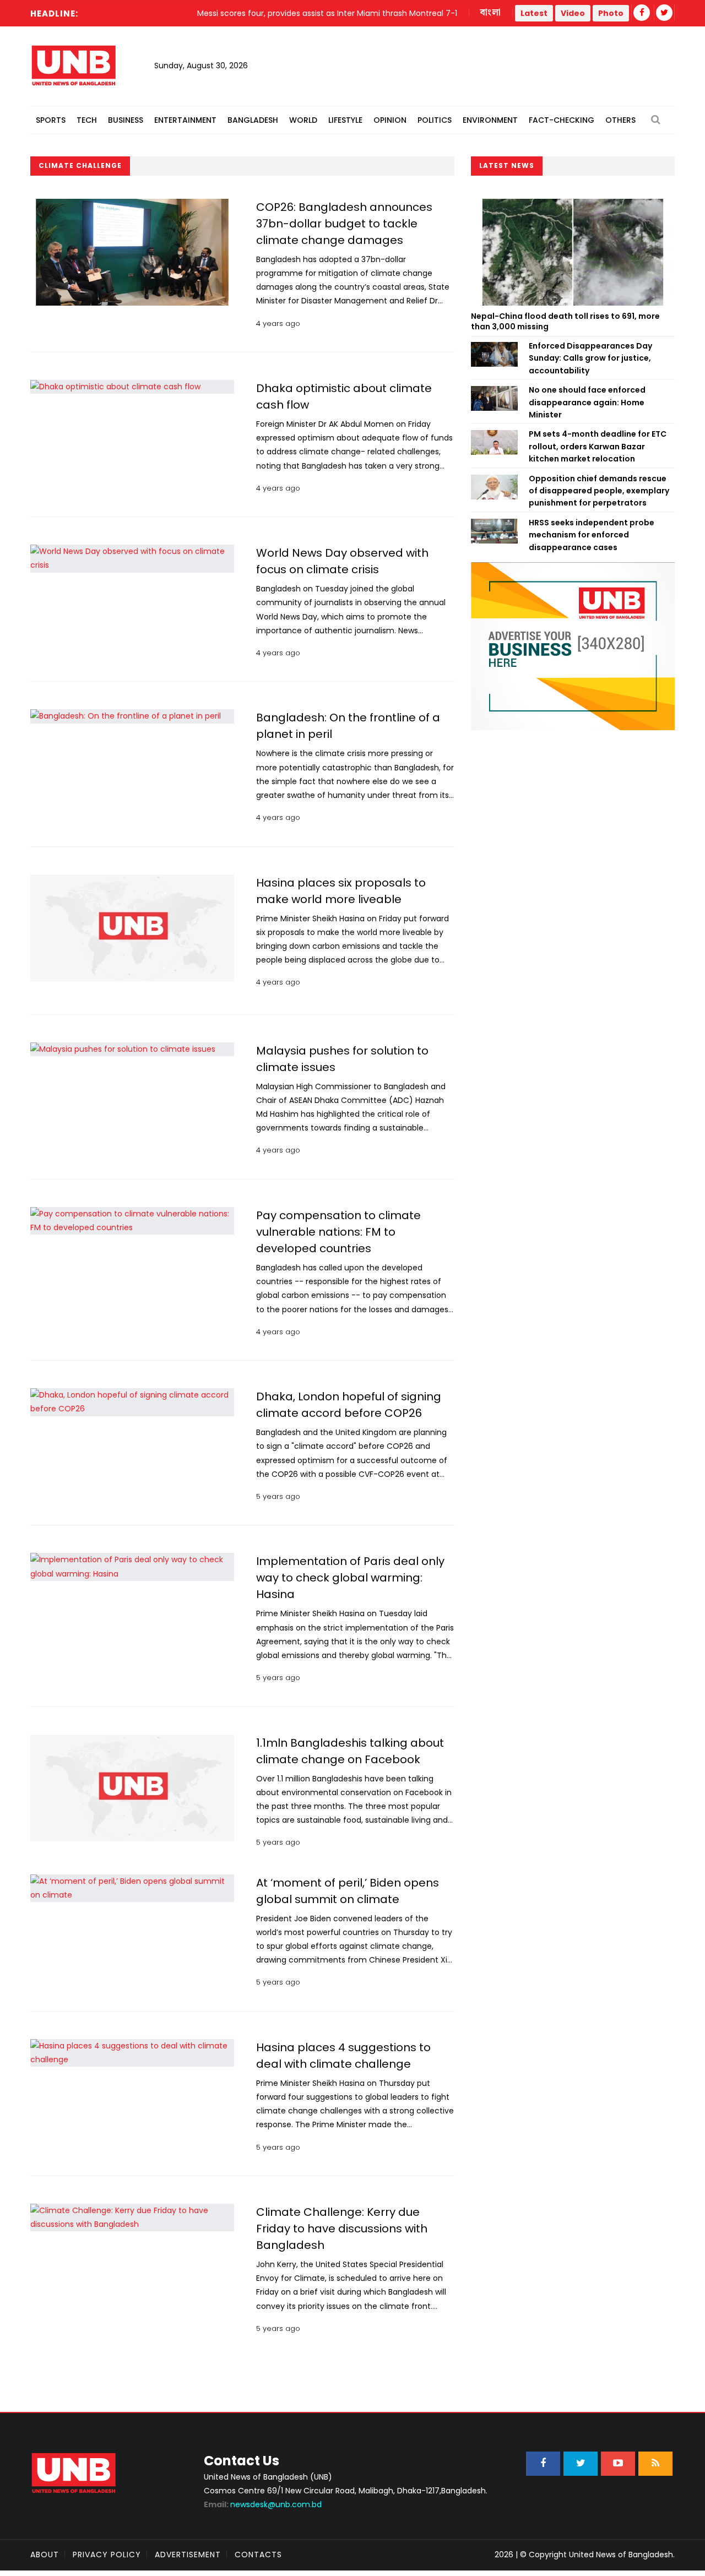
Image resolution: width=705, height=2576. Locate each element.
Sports (51, 120)
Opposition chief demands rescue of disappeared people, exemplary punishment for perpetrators (599, 491)
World (303, 120)
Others (620, 120)
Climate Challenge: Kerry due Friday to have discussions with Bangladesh (342, 2229)
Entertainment (185, 120)
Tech (87, 120)
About (45, 2555)
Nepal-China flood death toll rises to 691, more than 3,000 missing (565, 322)
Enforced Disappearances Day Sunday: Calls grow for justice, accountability (590, 358)
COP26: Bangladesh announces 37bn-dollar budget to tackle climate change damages (344, 224)
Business (126, 120)
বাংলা (491, 13)
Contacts (258, 2555)
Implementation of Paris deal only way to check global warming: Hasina (350, 1578)
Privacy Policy (107, 2555)
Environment (490, 120)
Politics (435, 120)
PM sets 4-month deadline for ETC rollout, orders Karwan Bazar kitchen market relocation (598, 446)
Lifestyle (345, 120)
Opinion (390, 120)
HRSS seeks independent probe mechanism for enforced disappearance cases (592, 535)
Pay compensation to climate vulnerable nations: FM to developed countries (338, 1232)
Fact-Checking (562, 120)
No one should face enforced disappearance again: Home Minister (587, 402)
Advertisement (188, 2555)
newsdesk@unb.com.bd (263, 2504)
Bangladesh (253, 120)
